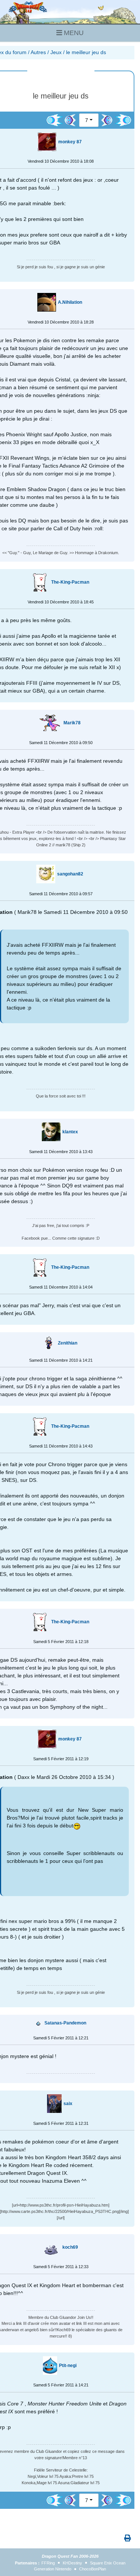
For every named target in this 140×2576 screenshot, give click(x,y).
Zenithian (68, 1343)
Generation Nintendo (53, 2569)
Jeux (56, 52)
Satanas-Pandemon (65, 2023)
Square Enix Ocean (108, 2563)
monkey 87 (70, 142)
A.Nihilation (70, 302)
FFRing (48, 2563)
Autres (38, 52)
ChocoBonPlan (93, 2569)
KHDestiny (72, 2563)
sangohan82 (70, 874)
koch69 (70, 2247)
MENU (73, 33)
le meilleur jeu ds (86, 52)
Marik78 (72, 723)
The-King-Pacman (70, 582)
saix (68, 2104)
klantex (70, 1132)
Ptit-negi (68, 2366)
